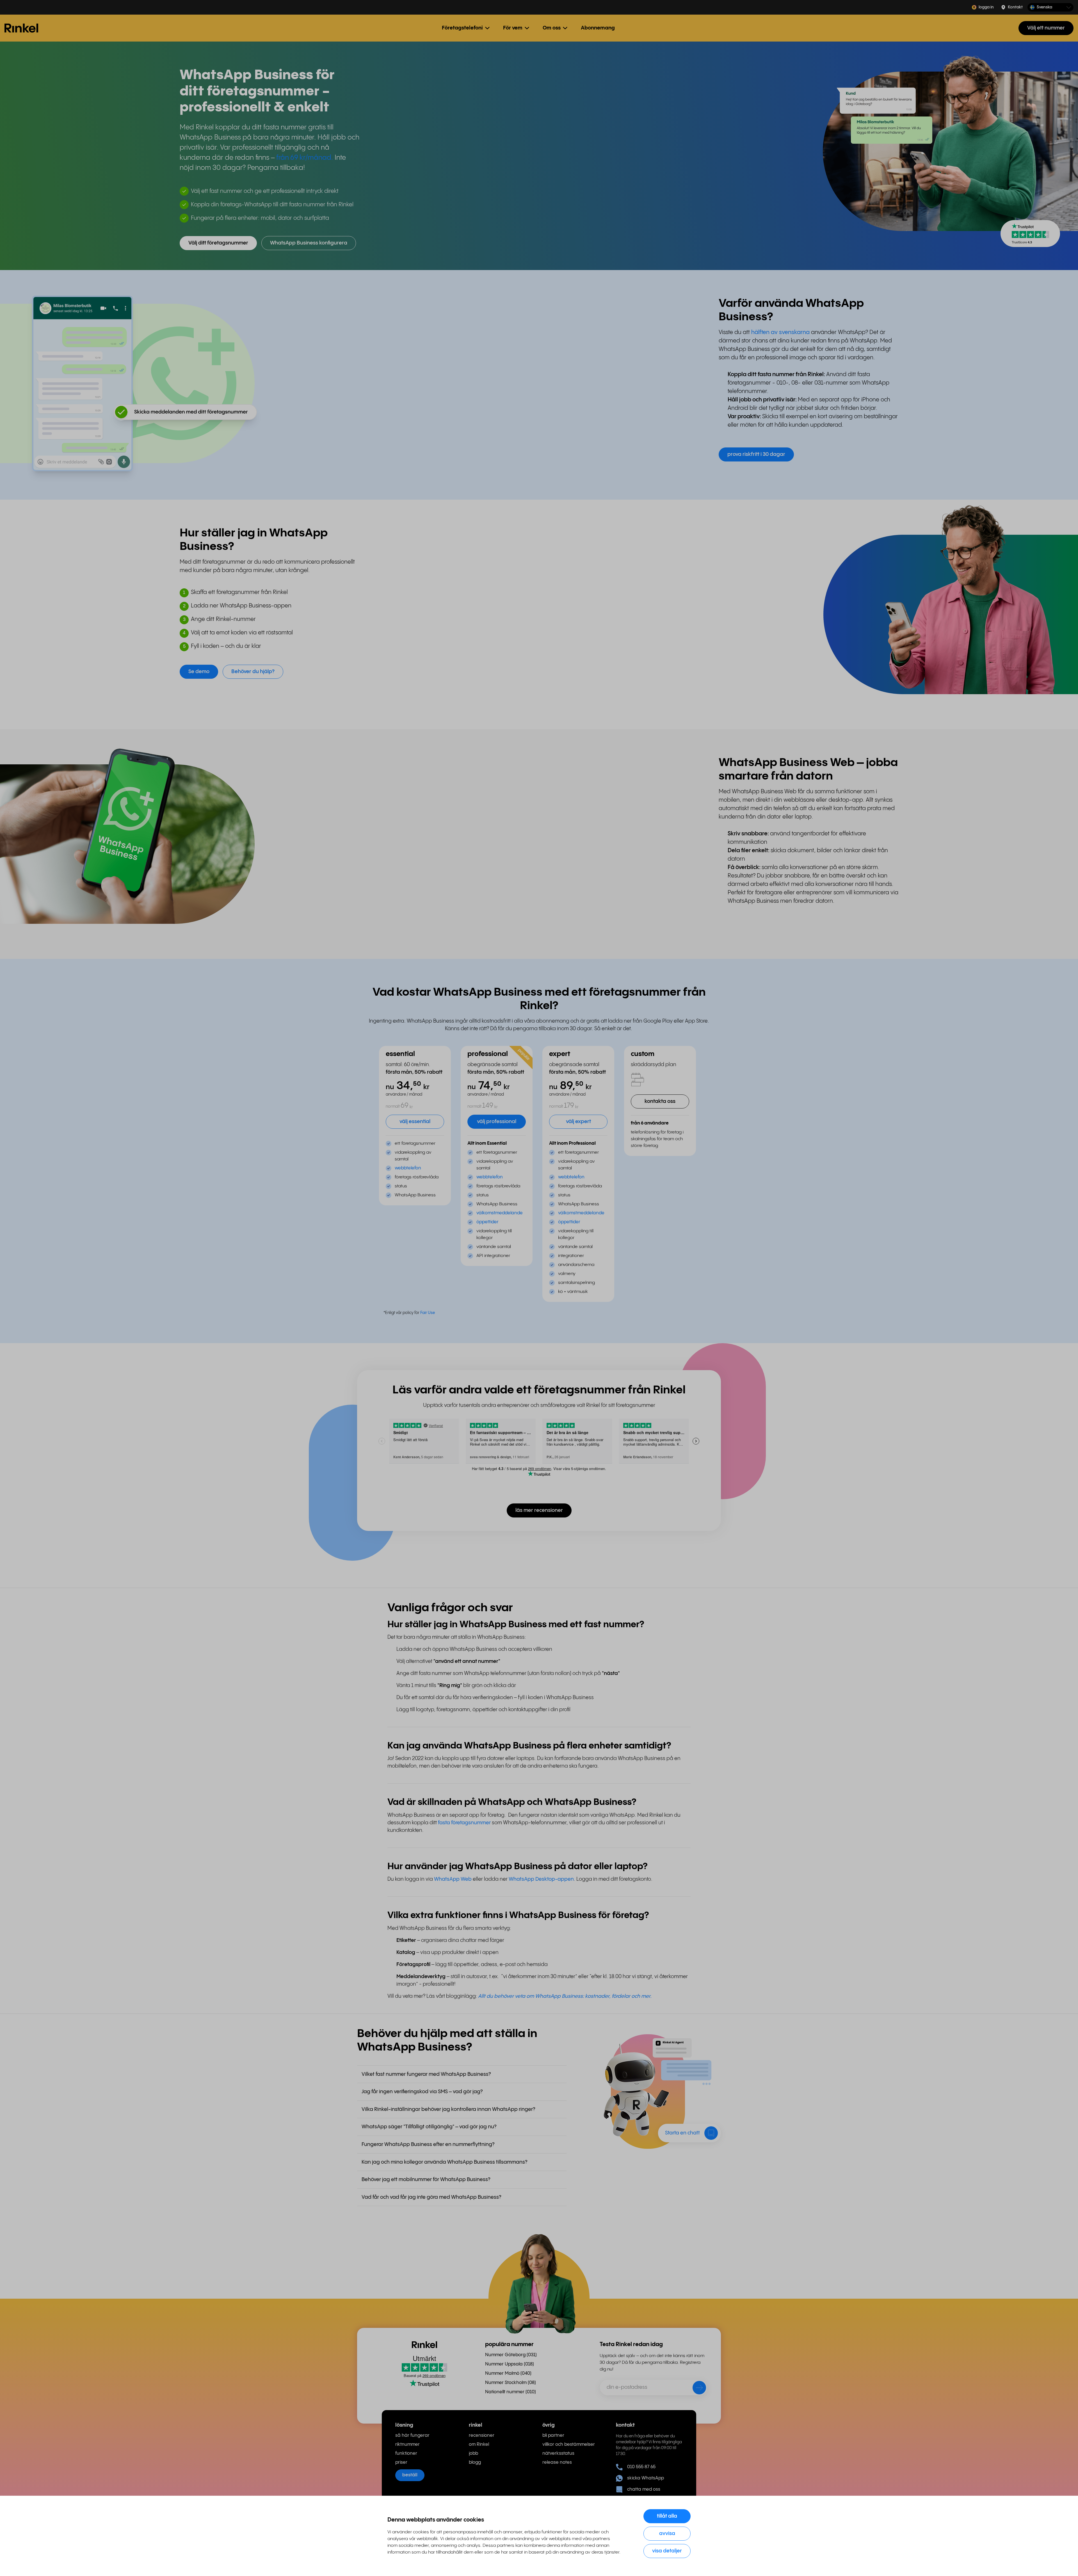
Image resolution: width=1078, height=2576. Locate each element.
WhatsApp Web (453, 1879)
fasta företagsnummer (465, 1823)
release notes (557, 2462)
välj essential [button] (415, 1122)
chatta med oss (644, 2489)
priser (401, 2462)
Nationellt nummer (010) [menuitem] (511, 2392)
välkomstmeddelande (500, 1213)
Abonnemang (598, 28)
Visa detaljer (667, 2551)
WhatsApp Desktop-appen (541, 1879)
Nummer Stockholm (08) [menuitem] (511, 2383)
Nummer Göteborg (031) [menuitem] (511, 2355)
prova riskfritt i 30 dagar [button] (756, 454)
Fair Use (428, 1313)
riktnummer (407, 2444)
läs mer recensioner (539, 1510)
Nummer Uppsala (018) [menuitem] (510, 2364)
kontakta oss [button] (660, 1101)
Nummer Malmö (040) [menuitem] (508, 2373)
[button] (1050, 7)
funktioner (406, 2453)
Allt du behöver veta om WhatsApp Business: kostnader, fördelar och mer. (565, 1996)
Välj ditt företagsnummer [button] (218, 243)
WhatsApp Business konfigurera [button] (309, 243)
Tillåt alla (667, 2516)
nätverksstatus (558, 2453)
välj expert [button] (578, 1122)
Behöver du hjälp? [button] (253, 672)
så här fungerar (412, 2436)
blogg (475, 2462)
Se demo (199, 672)
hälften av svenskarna (780, 332)
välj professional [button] (497, 1122)
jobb (473, 2453)
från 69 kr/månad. (305, 158)
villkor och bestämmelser (569, 2444)
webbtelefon (408, 1168)
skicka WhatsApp (646, 2478)
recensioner (482, 2436)
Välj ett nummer (1046, 28)
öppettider (487, 1222)
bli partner (553, 2436)
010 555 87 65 (641, 2467)
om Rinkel (479, 2444)
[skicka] (696, 2389)
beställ (410, 2475)
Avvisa (667, 2533)
